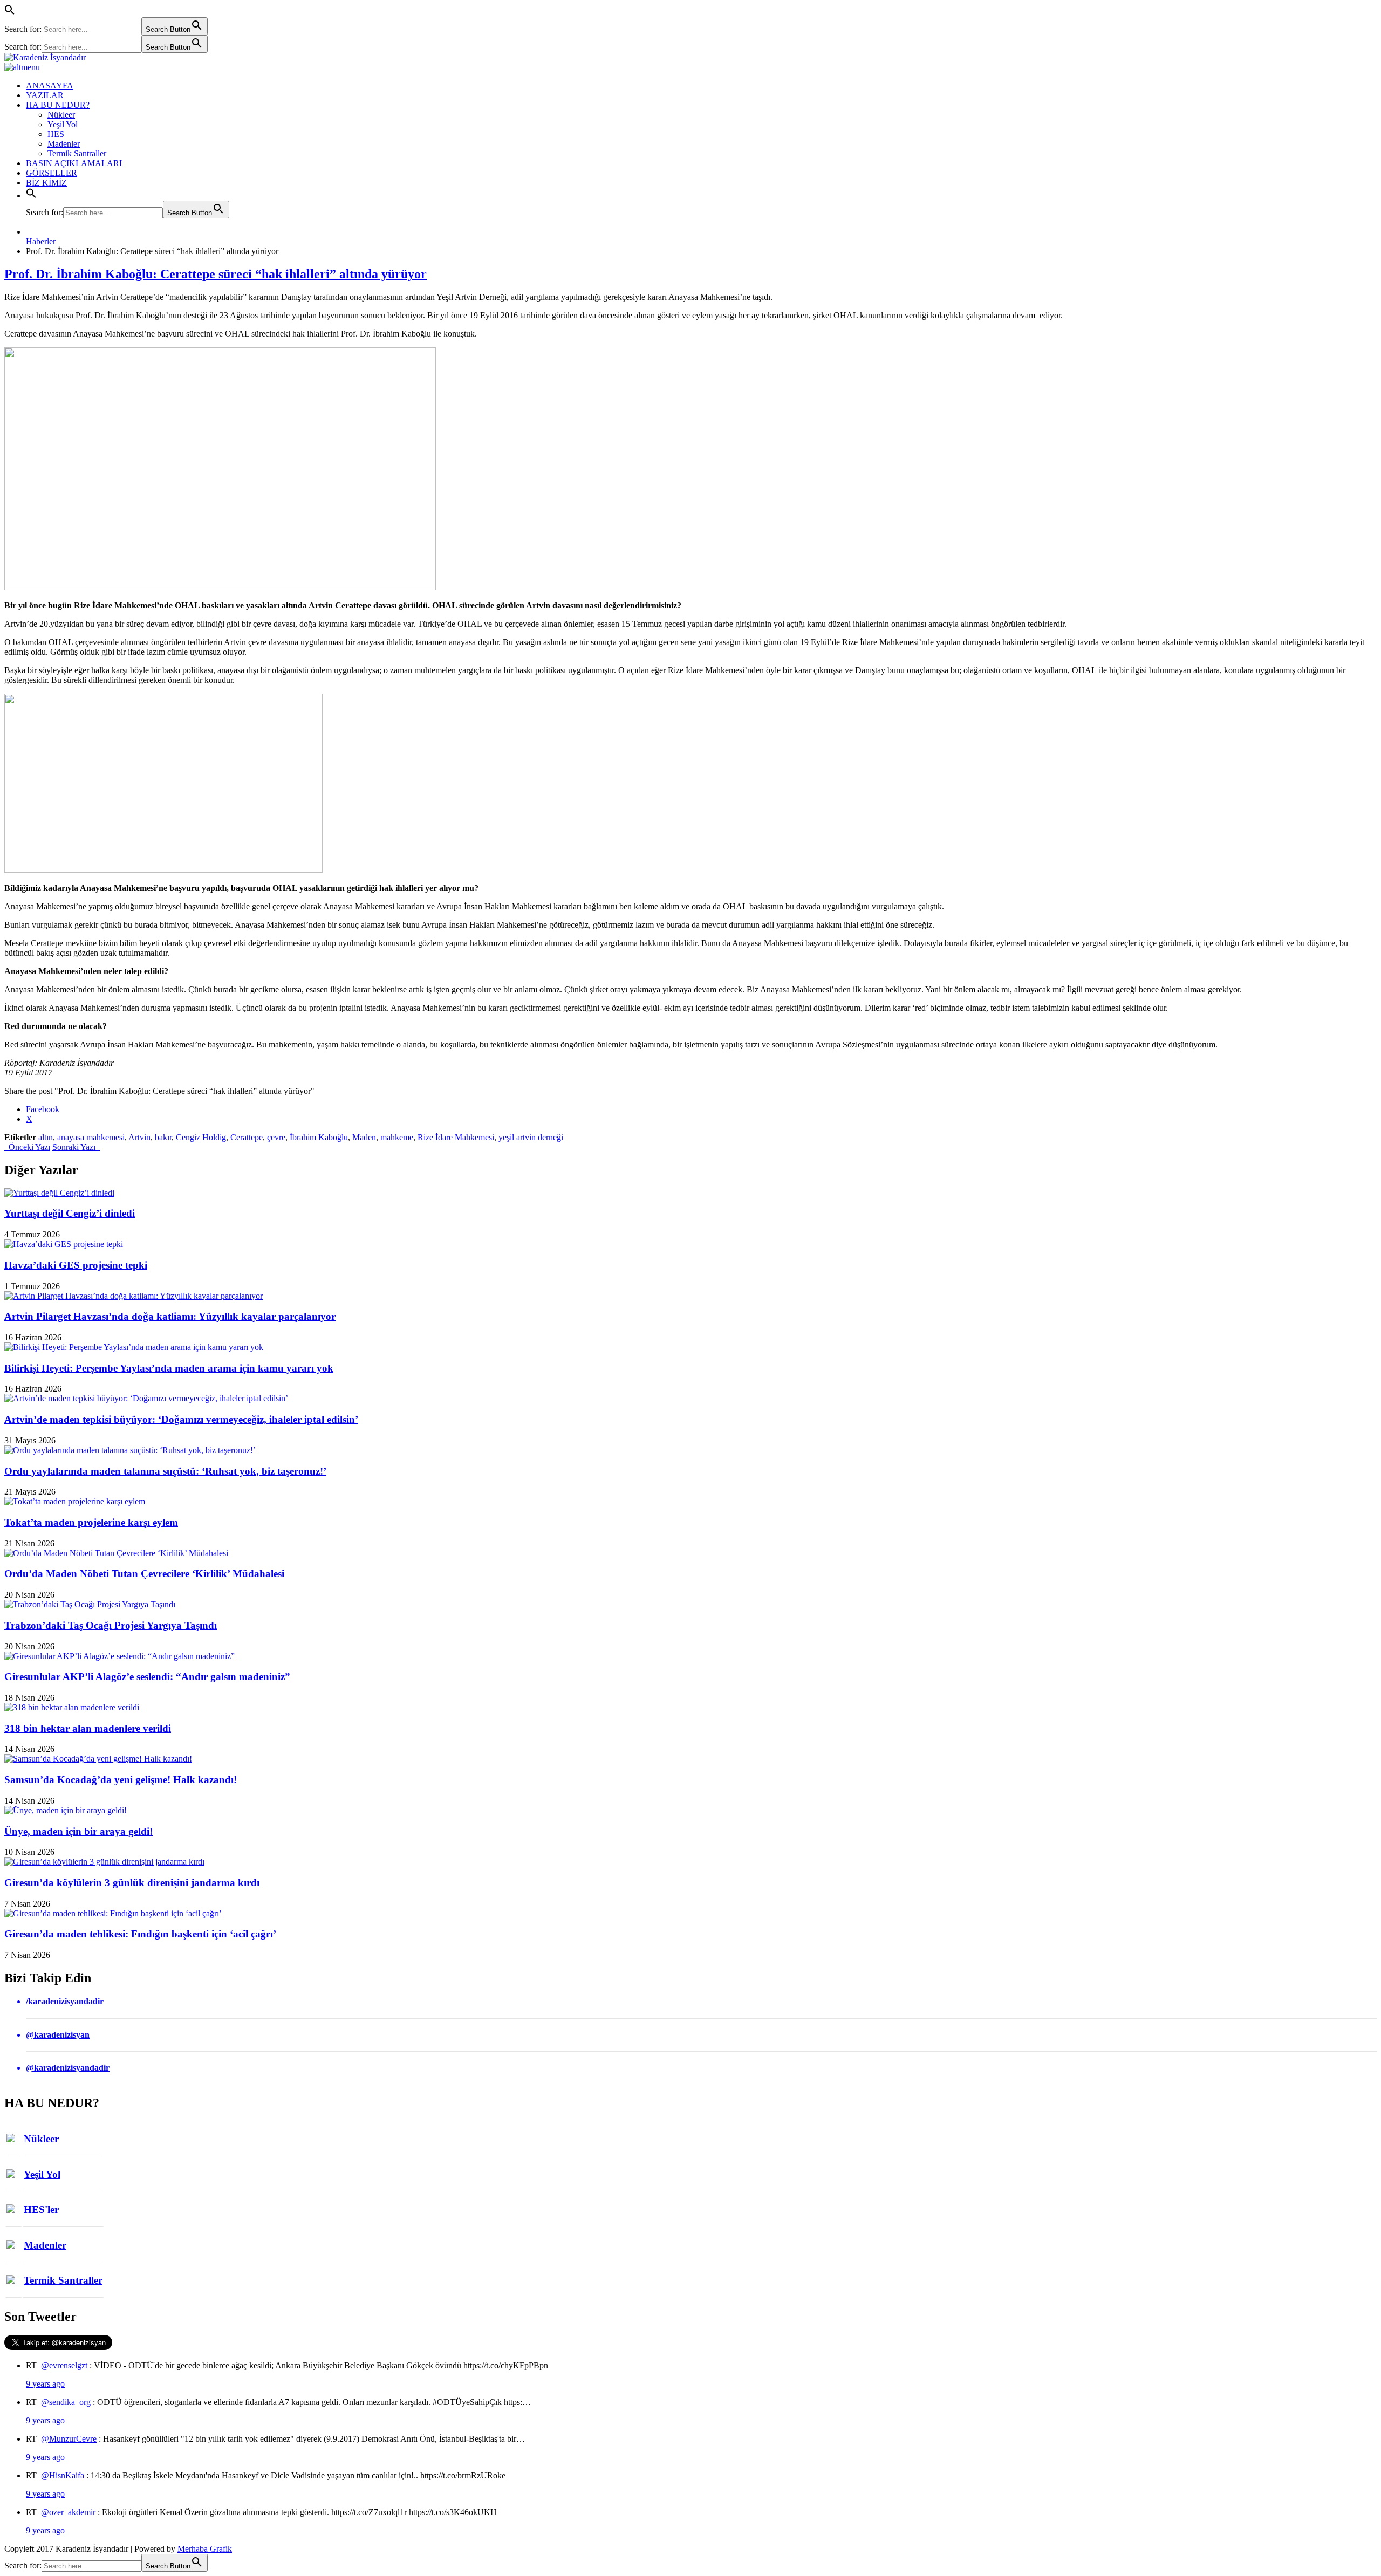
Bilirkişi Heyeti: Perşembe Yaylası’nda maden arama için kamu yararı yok (169, 1368)
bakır (163, 1137)
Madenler (64, 144)
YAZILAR (45, 95)
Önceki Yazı (27, 1147)
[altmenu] (22, 67)
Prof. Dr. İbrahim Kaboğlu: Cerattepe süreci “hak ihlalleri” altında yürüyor (216, 274)
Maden (364, 1137)
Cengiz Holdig (201, 1137)
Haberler (41, 241)
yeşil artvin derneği (531, 1137)
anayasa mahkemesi (91, 1137)
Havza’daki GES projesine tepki (76, 1265)
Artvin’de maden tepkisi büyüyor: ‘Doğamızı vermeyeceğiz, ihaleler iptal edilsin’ (181, 1419)
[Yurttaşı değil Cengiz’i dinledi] (59, 1193)
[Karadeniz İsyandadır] (690, 58)
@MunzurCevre (69, 2439)
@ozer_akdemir (68, 2512)
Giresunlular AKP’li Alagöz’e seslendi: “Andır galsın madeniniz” (147, 1677)
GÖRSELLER (52, 173)
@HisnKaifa (63, 2475)
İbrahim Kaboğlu (319, 1137)
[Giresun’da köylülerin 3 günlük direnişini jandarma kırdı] (104, 1862)
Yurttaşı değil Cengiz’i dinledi (70, 1213)
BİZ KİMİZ (46, 183)
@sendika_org (66, 2402)
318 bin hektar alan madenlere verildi (88, 1728)
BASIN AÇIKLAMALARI (74, 163)
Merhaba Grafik (205, 2549)
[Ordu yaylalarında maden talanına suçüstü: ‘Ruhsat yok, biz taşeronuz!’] (130, 1450)
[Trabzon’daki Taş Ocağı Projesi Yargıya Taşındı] (90, 1604)
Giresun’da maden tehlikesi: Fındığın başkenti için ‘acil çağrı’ (140, 1934)
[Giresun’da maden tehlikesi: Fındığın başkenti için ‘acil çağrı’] (113, 1913)
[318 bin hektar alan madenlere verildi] (72, 1707)
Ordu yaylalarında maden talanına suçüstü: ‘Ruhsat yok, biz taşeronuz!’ (165, 1471)
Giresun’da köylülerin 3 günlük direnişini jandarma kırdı (132, 1883)
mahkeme (397, 1137)
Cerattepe (247, 1137)
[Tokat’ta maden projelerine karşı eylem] (75, 1501)
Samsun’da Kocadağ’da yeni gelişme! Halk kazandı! (121, 1780)
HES (56, 134)
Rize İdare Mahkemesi (456, 1137)
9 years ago (45, 2384)
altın (46, 1137)
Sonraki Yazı (76, 1147)
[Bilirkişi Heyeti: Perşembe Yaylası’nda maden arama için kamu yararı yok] (134, 1347)
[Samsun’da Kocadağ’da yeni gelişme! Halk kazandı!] (98, 1759)
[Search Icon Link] (31, 196)
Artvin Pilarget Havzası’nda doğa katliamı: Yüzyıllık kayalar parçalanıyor (170, 1316)
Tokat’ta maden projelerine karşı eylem (91, 1522)
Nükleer (61, 115)
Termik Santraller (77, 153)
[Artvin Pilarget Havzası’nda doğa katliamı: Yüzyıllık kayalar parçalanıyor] (134, 1296)
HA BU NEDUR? (58, 105)
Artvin (139, 1137)
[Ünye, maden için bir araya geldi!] (66, 1810)
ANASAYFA (50, 85)
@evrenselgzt (64, 2365)
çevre (276, 1137)
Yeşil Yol (63, 124)
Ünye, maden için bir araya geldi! (78, 1831)
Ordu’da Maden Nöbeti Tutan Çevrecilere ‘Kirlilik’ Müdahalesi (144, 1574)
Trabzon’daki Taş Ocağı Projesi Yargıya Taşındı (111, 1625)
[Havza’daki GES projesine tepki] (64, 1244)
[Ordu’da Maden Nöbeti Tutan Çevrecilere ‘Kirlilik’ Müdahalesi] (116, 1553)
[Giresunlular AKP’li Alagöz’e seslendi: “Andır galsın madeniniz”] (119, 1656)
